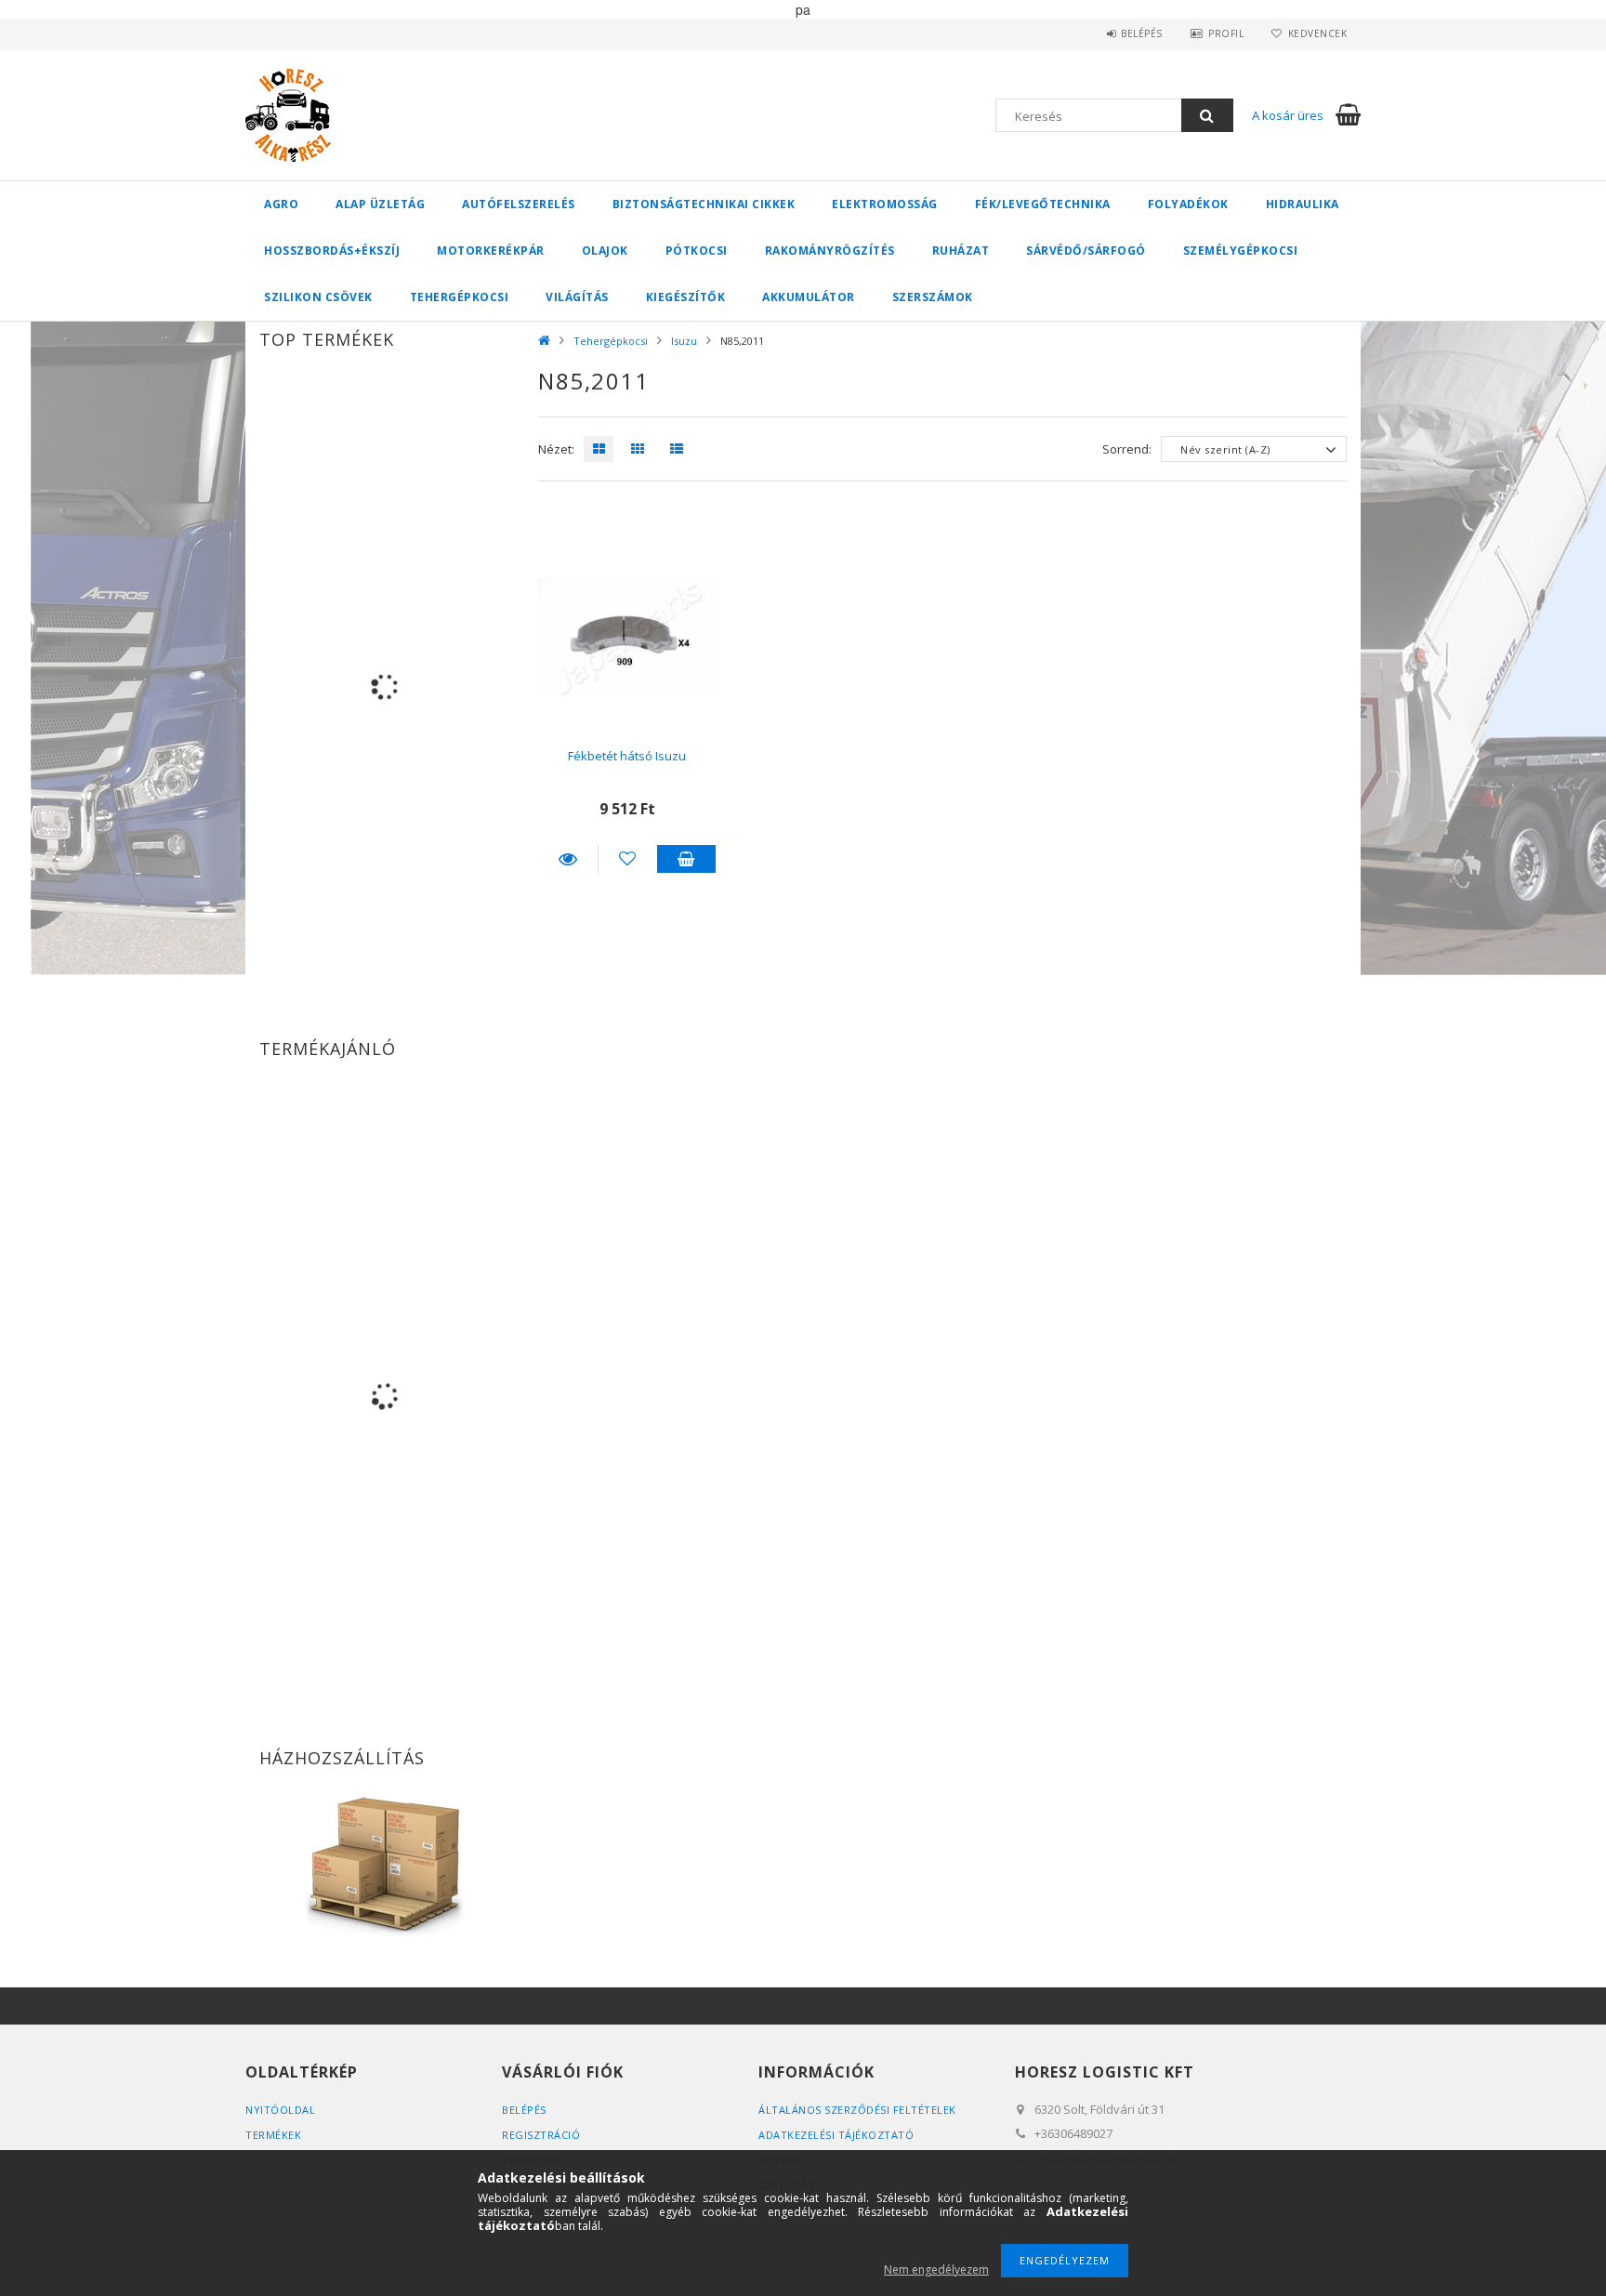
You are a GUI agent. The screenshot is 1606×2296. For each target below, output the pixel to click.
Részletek (568, 859)
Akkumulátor (809, 297)
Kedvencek (1317, 33)
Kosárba (687, 859)
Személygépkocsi (1241, 251)
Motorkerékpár (491, 251)
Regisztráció (541, 2135)
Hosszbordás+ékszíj (332, 251)
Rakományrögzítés (830, 251)
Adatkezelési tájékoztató (836, 2135)
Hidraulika (1303, 204)
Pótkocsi (697, 251)
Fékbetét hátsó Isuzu (627, 756)
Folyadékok (1188, 204)
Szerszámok (933, 297)
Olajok (605, 251)
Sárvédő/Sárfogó (1086, 251)
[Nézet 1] (594, 449)
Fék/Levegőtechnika (1043, 204)
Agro (281, 204)
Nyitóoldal (280, 2110)
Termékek (273, 2135)
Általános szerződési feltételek (857, 2110)
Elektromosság (885, 204)
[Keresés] (1207, 115)
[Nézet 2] (633, 449)
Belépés (1142, 33)
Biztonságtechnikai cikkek (704, 204)
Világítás (577, 297)
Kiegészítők (686, 297)
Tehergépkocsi (460, 297)
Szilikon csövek (318, 297)
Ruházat (961, 251)
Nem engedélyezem (936, 2270)
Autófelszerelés (519, 204)
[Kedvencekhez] (628, 859)
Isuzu (684, 341)
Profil (1226, 33)
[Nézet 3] (672, 449)
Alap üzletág (380, 204)
